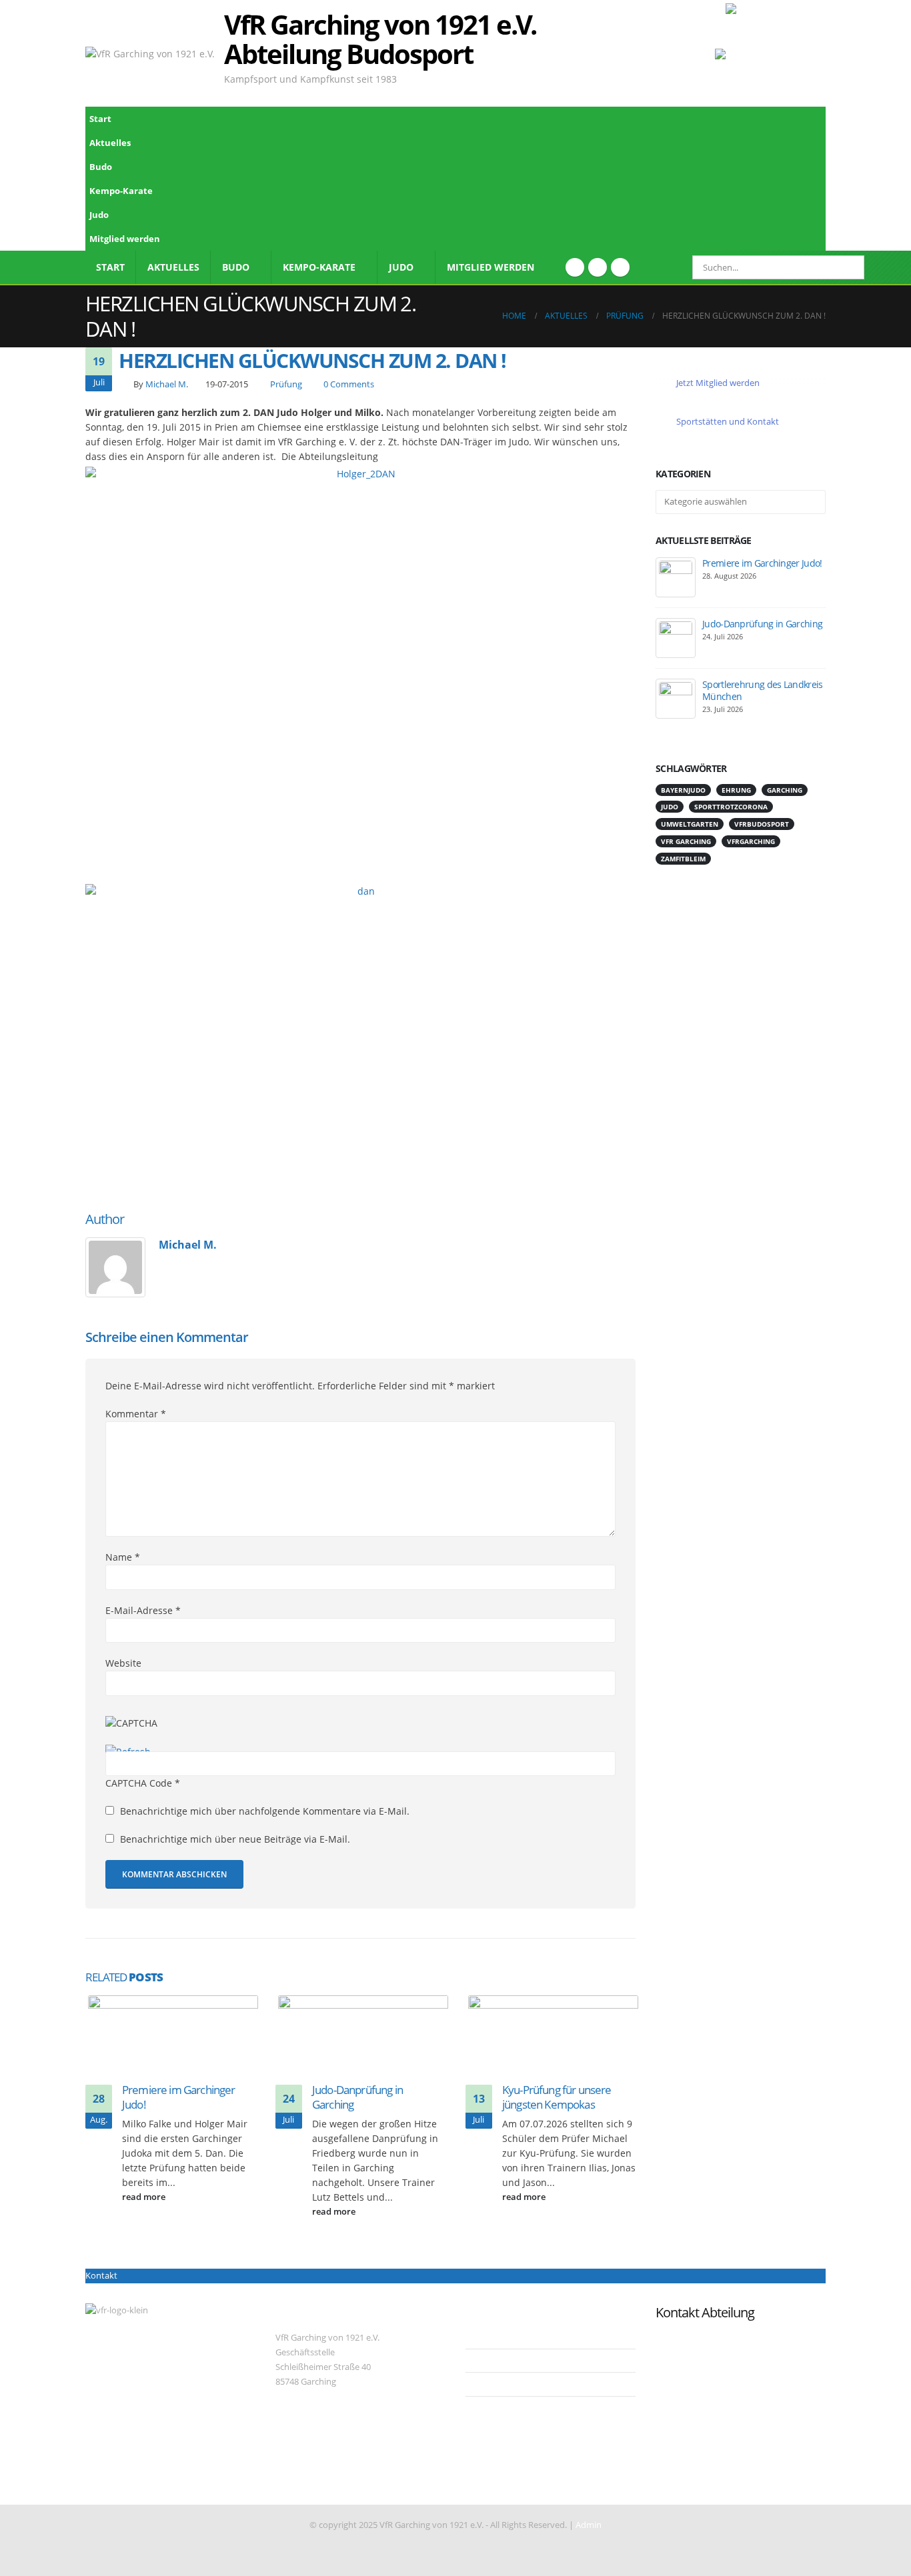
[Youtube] (598, 267)
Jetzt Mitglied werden (717, 383)
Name (123, 1557)
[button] (812, 186)
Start (100, 119)
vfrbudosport (762, 824)
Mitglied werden (125, 239)
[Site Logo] (776, 53)
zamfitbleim (683, 859)
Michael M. (167, 384)
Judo (99, 215)
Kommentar (136, 1414)
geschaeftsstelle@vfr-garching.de (340, 2474)
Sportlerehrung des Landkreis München (762, 690)
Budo (101, 167)
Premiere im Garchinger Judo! (179, 2097)
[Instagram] (620, 267)
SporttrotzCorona (731, 807)
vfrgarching (751, 841)
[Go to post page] (173, 2038)
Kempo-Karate (121, 191)
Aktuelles (110, 143)
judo (670, 807)
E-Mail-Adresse (143, 1610)
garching (785, 790)
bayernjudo (683, 790)
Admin (589, 2525)
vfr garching (686, 841)
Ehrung (736, 790)
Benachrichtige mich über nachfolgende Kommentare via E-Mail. (265, 1811)
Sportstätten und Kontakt (727, 421)
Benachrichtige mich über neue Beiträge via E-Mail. (235, 1839)
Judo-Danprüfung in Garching (357, 2097)
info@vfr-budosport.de (701, 2338)
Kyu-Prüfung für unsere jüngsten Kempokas (557, 2097)
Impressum (498, 2336)
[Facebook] (575, 267)
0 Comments (349, 384)
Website (123, 1663)
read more (145, 2197)
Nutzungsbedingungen (521, 2384)
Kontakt (101, 2276)
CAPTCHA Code (139, 1783)
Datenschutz (501, 2360)
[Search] (845, 267)
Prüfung (286, 384)
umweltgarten (690, 824)
